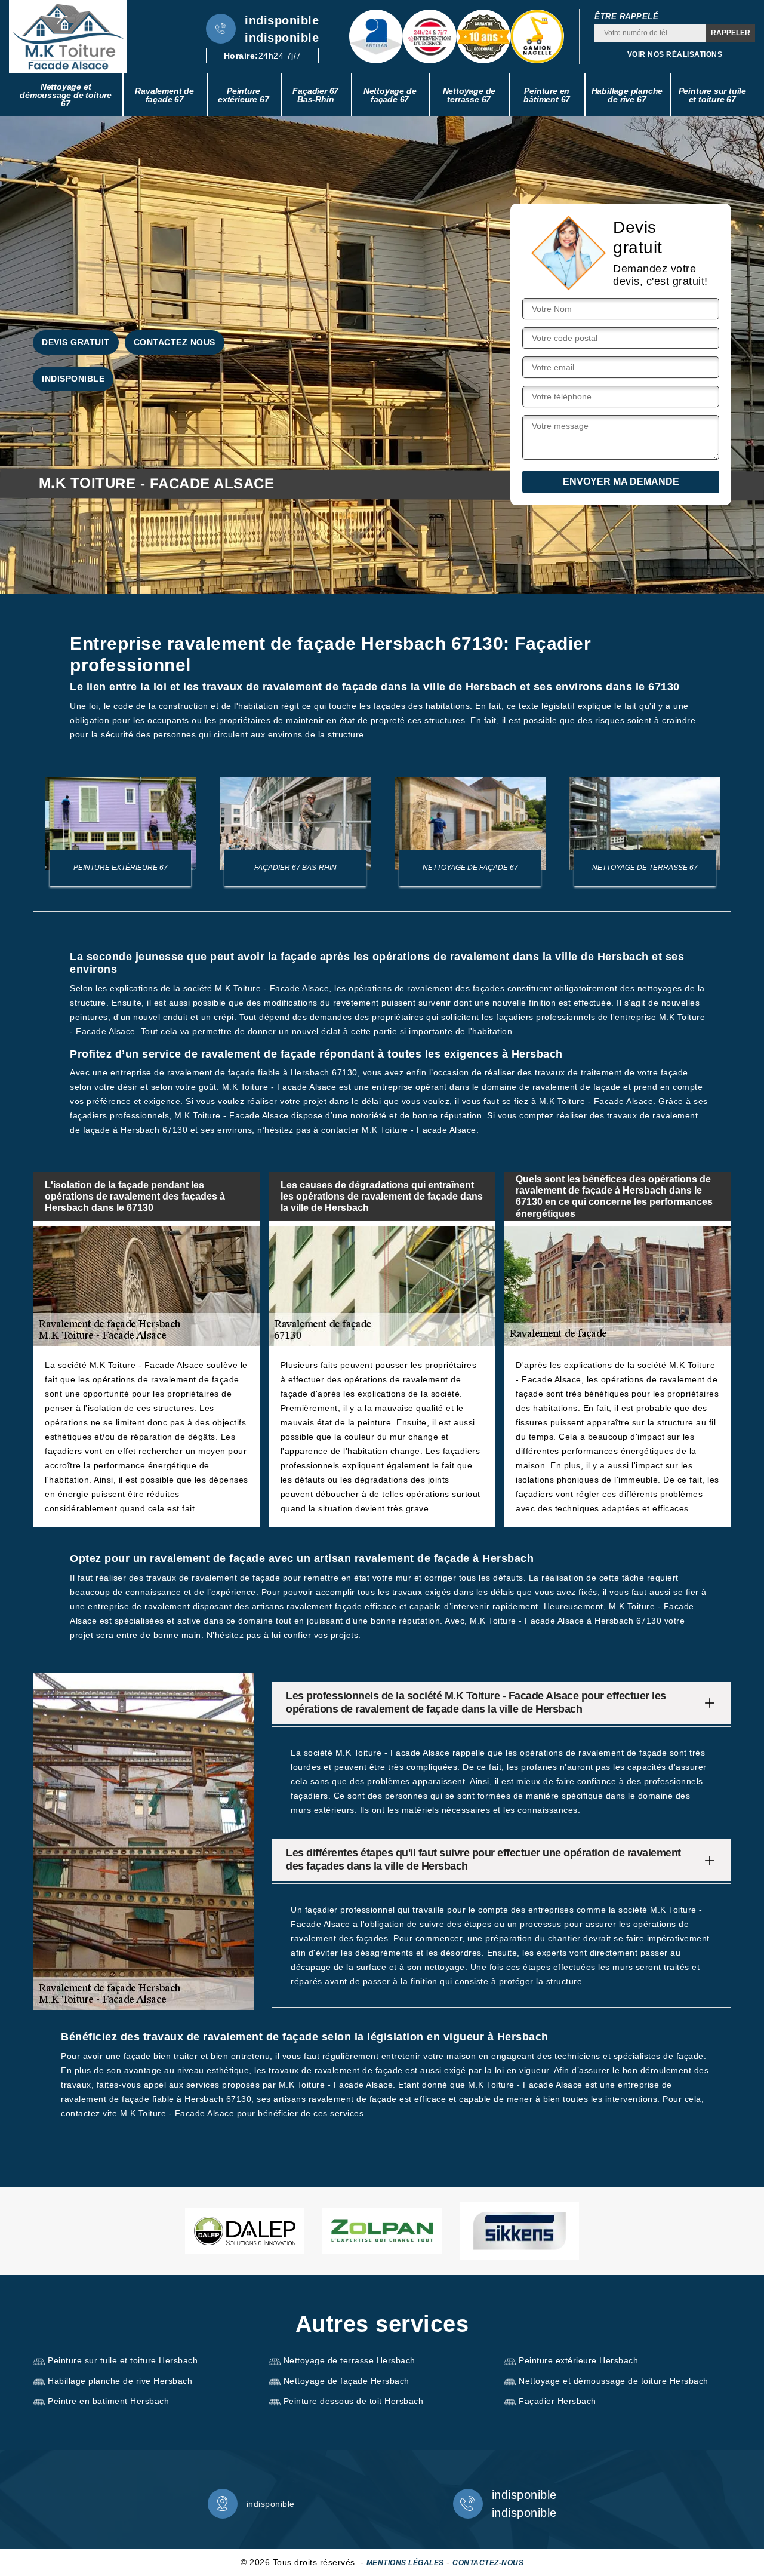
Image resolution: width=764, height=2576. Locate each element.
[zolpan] (382, 2231)
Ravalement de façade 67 (164, 95)
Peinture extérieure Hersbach (578, 2360)
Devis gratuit (76, 342)
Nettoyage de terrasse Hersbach (349, 2360)
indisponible (282, 20)
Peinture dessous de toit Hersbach (354, 2401)
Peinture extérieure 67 (243, 95)
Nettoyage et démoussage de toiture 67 (66, 95)
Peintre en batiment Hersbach (108, 2401)
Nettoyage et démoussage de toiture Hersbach (614, 2381)
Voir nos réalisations (675, 54)
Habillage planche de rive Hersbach (120, 2381)
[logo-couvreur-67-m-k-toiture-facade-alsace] (68, 37)
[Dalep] (245, 2231)
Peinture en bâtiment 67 (547, 95)
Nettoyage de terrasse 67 (469, 95)
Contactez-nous (488, 2563)
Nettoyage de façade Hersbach (346, 2381)
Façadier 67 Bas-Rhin (315, 95)
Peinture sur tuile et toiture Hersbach (123, 2360)
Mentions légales (405, 2563)
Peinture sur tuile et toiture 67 (712, 95)
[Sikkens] (519, 2231)
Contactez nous (175, 342)
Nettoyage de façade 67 (390, 95)
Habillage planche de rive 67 (627, 95)
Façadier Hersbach (557, 2401)
